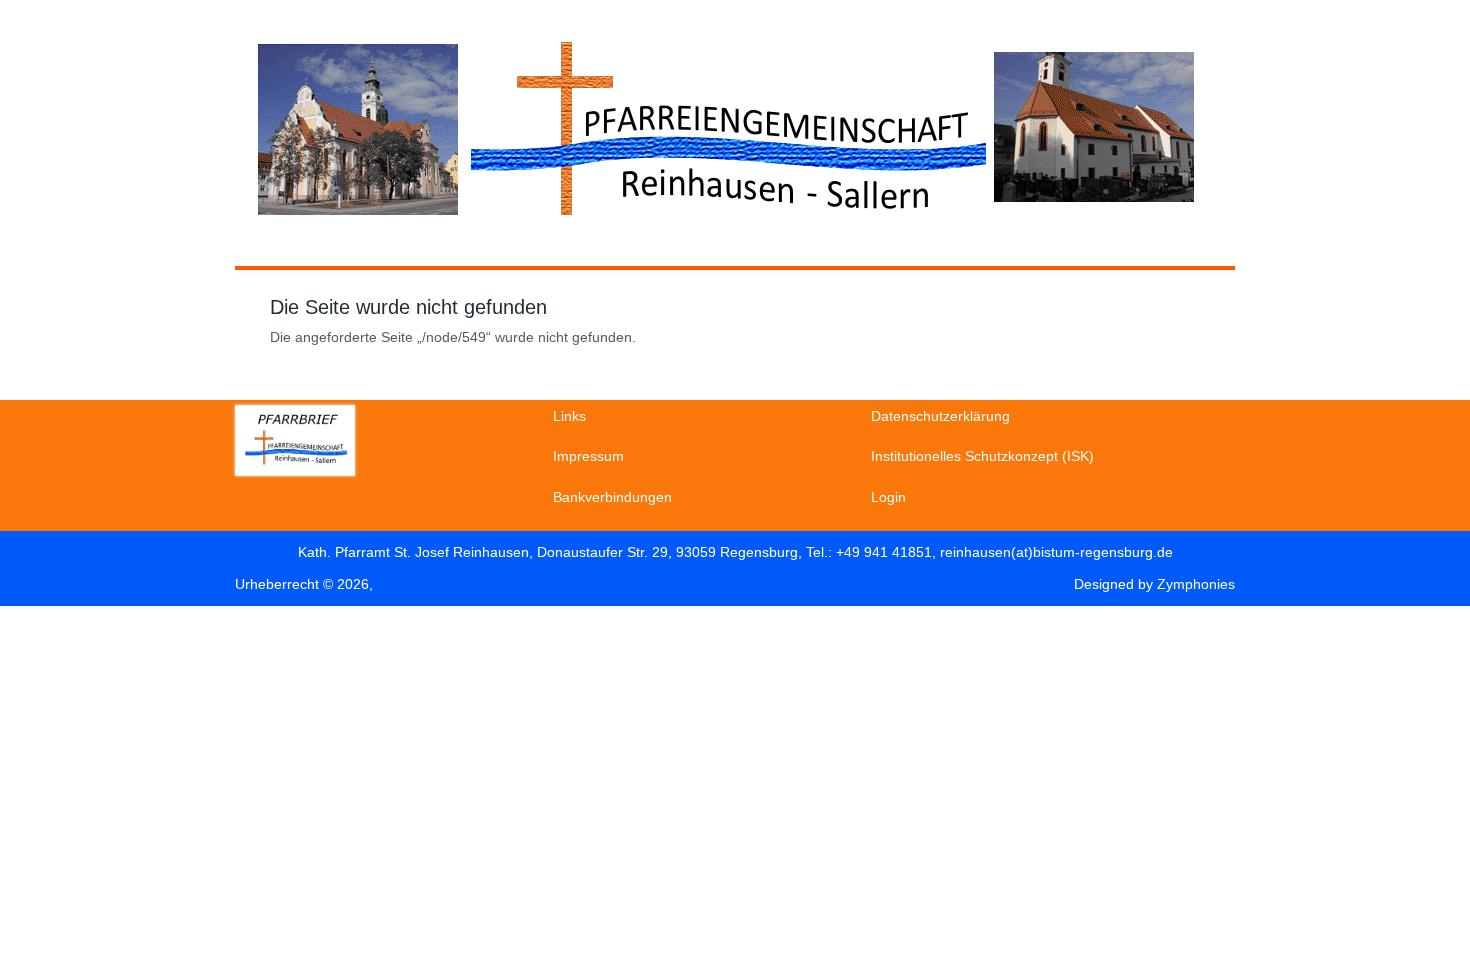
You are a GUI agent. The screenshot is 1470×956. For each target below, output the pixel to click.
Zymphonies (1196, 584)
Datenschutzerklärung (940, 416)
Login (888, 497)
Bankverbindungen (612, 497)
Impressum (588, 456)
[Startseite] (725, 230)
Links (569, 416)
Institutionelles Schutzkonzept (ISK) (982, 456)
